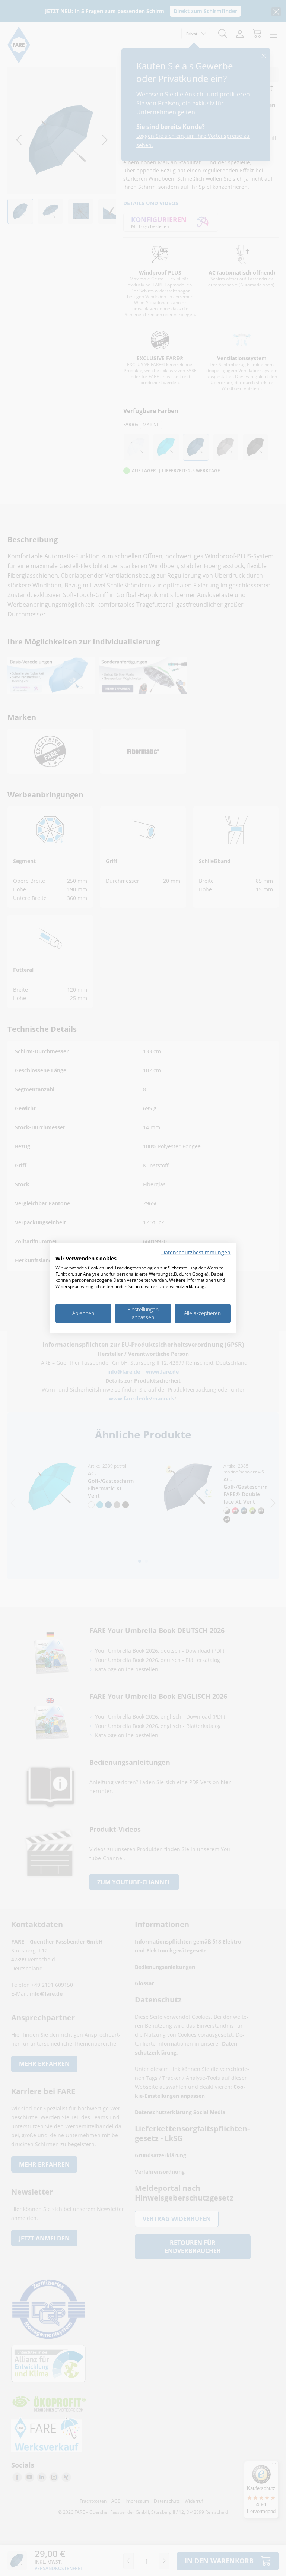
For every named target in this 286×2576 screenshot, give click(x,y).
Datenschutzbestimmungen (196, 1252)
